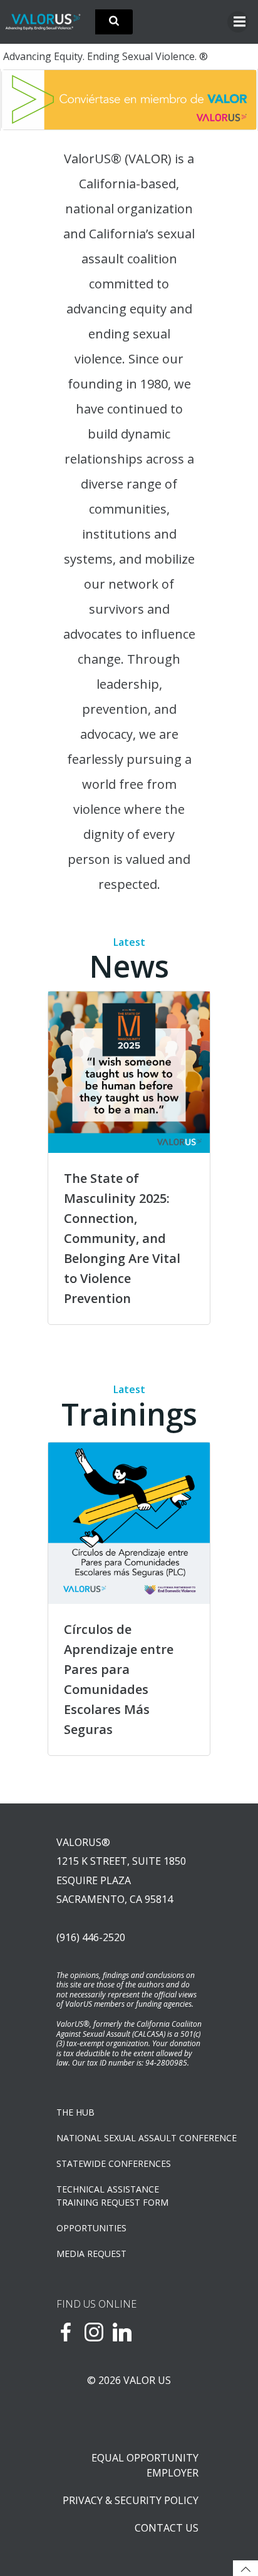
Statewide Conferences (114, 2163)
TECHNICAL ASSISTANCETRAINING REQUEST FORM (112, 2196)
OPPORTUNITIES (91, 2228)
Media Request (91, 2254)
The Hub (75, 2112)
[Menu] (238, 22)
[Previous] (27, 99)
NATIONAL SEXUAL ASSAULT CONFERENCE (129, 2138)
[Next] (231, 99)
